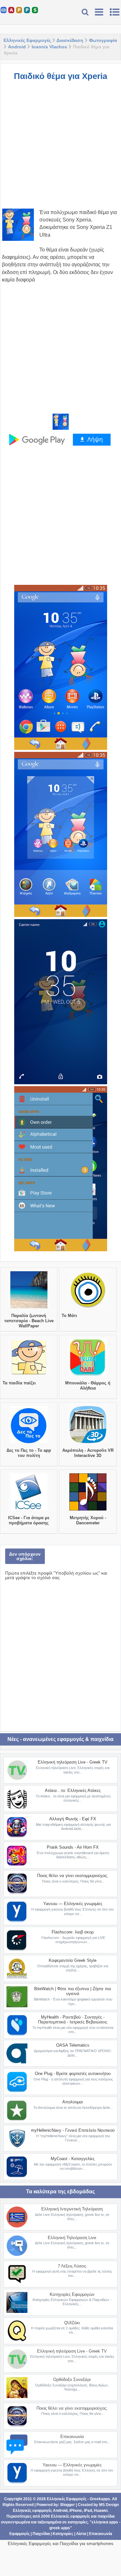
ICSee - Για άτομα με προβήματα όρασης (29, 1520)
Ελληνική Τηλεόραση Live (72, 2238)
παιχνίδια (106, 2516)
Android (17, 47)
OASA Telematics (73, 2045)
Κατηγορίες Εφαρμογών (72, 2294)
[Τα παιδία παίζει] (29, 1376)
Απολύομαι (73, 2102)
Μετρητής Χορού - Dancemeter (88, 1520)
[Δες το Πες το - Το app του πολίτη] (29, 1443)
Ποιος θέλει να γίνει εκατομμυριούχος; (73, 1876)
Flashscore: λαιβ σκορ (73, 1932)
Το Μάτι (69, 1316)
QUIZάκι (72, 2323)
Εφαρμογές (20, 2534)
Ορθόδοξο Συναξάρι (72, 2379)
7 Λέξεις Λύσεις (72, 2266)
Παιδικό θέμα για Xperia (60, 76)
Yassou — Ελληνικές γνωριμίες (73, 1904)
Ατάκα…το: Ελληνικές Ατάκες (73, 1790)
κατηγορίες (78, 2522)
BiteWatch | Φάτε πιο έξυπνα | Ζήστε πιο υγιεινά (73, 1991)
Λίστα (81, 2534)
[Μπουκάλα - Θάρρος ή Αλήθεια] (88, 1376)
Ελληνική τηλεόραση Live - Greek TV (73, 1762)
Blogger (68, 2505)
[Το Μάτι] (88, 1308)
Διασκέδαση (70, 40)
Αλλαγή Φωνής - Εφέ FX (73, 1819)
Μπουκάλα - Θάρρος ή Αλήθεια (88, 1386)
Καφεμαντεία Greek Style (73, 1960)
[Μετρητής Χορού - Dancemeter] (88, 1510)
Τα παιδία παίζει (19, 1383)
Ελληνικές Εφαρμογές (27, 40)
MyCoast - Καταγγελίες (73, 2159)
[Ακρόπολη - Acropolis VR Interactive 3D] (88, 1443)
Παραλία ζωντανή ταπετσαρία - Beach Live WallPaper (29, 1321)
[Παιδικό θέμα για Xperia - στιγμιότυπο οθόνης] (61, 667)
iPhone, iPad (81, 2511)
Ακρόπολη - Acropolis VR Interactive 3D (88, 1453)
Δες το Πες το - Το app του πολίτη (29, 1453)
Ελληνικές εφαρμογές (71, 2516)
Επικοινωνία (72, 2437)
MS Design (109, 2505)
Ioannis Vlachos (49, 47)
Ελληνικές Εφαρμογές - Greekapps (78, 2499)
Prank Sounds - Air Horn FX (73, 1847)
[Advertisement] (60, 148)
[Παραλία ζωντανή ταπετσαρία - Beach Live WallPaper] (29, 1308)
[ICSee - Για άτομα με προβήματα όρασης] (29, 1510)
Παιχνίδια (41, 2534)
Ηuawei (101, 2511)
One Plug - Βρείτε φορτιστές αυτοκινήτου (73, 2074)
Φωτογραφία (103, 40)
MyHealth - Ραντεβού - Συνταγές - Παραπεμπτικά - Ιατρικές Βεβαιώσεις (73, 2020)
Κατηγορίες (63, 2534)
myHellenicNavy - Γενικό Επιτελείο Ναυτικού (73, 2130)
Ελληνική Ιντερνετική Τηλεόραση (72, 2209)
